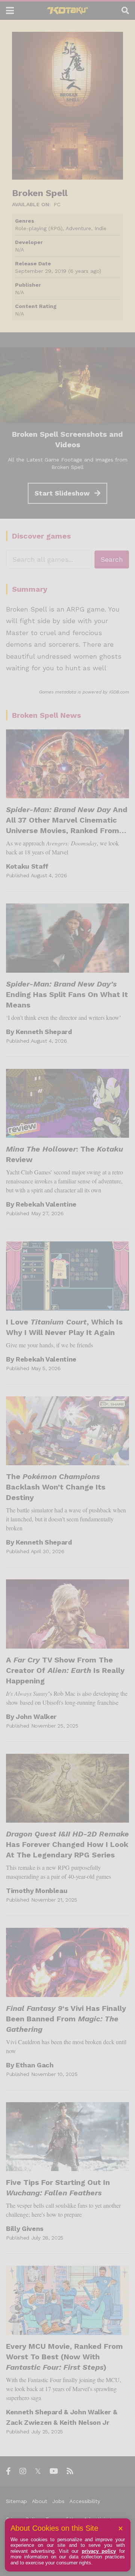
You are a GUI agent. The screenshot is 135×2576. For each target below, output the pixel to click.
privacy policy (99, 2551)
